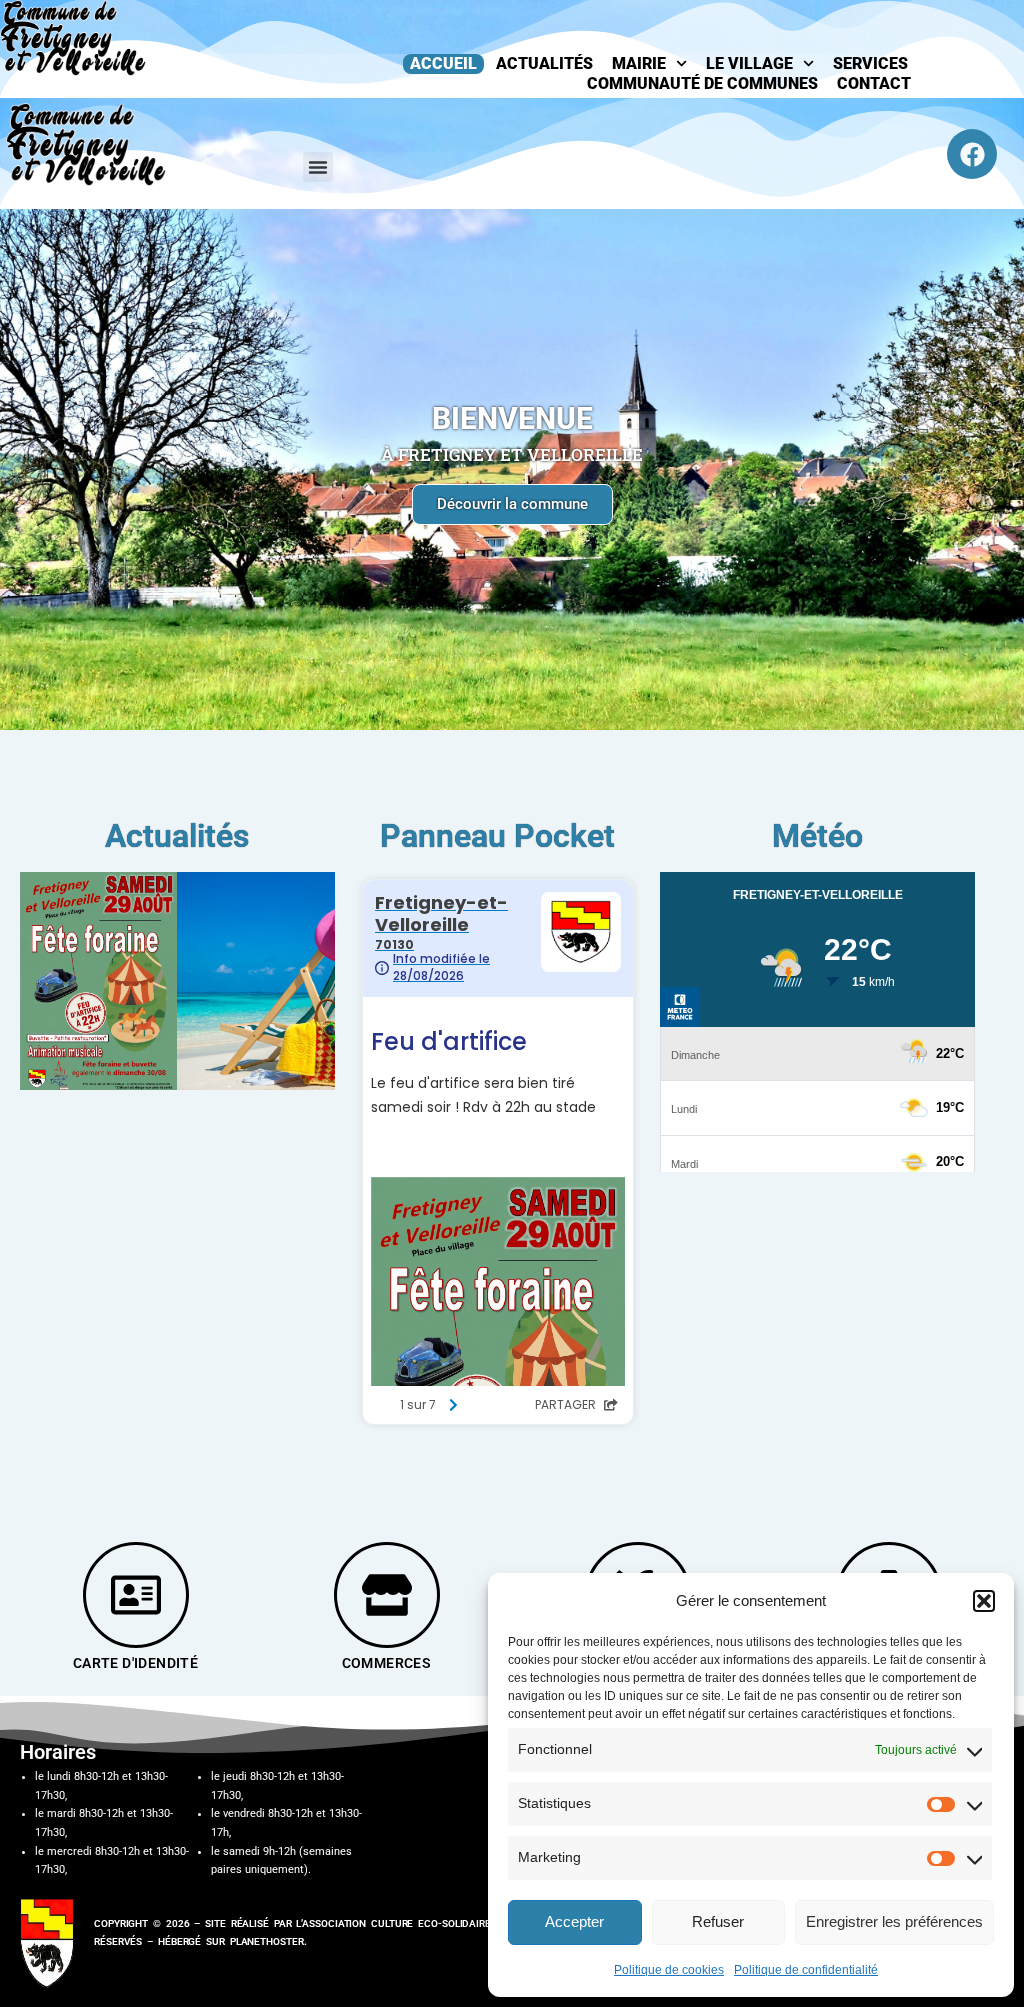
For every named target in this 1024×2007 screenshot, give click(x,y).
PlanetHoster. (268, 1941)
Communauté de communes (702, 83)
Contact (874, 83)
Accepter (574, 1921)
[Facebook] (972, 154)
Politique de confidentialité (806, 1970)
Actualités (544, 63)
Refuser (718, 1921)
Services (870, 63)
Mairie (639, 63)
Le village (749, 63)
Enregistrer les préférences (894, 1921)
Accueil (443, 63)
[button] (984, 1601)
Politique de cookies (669, 1970)
